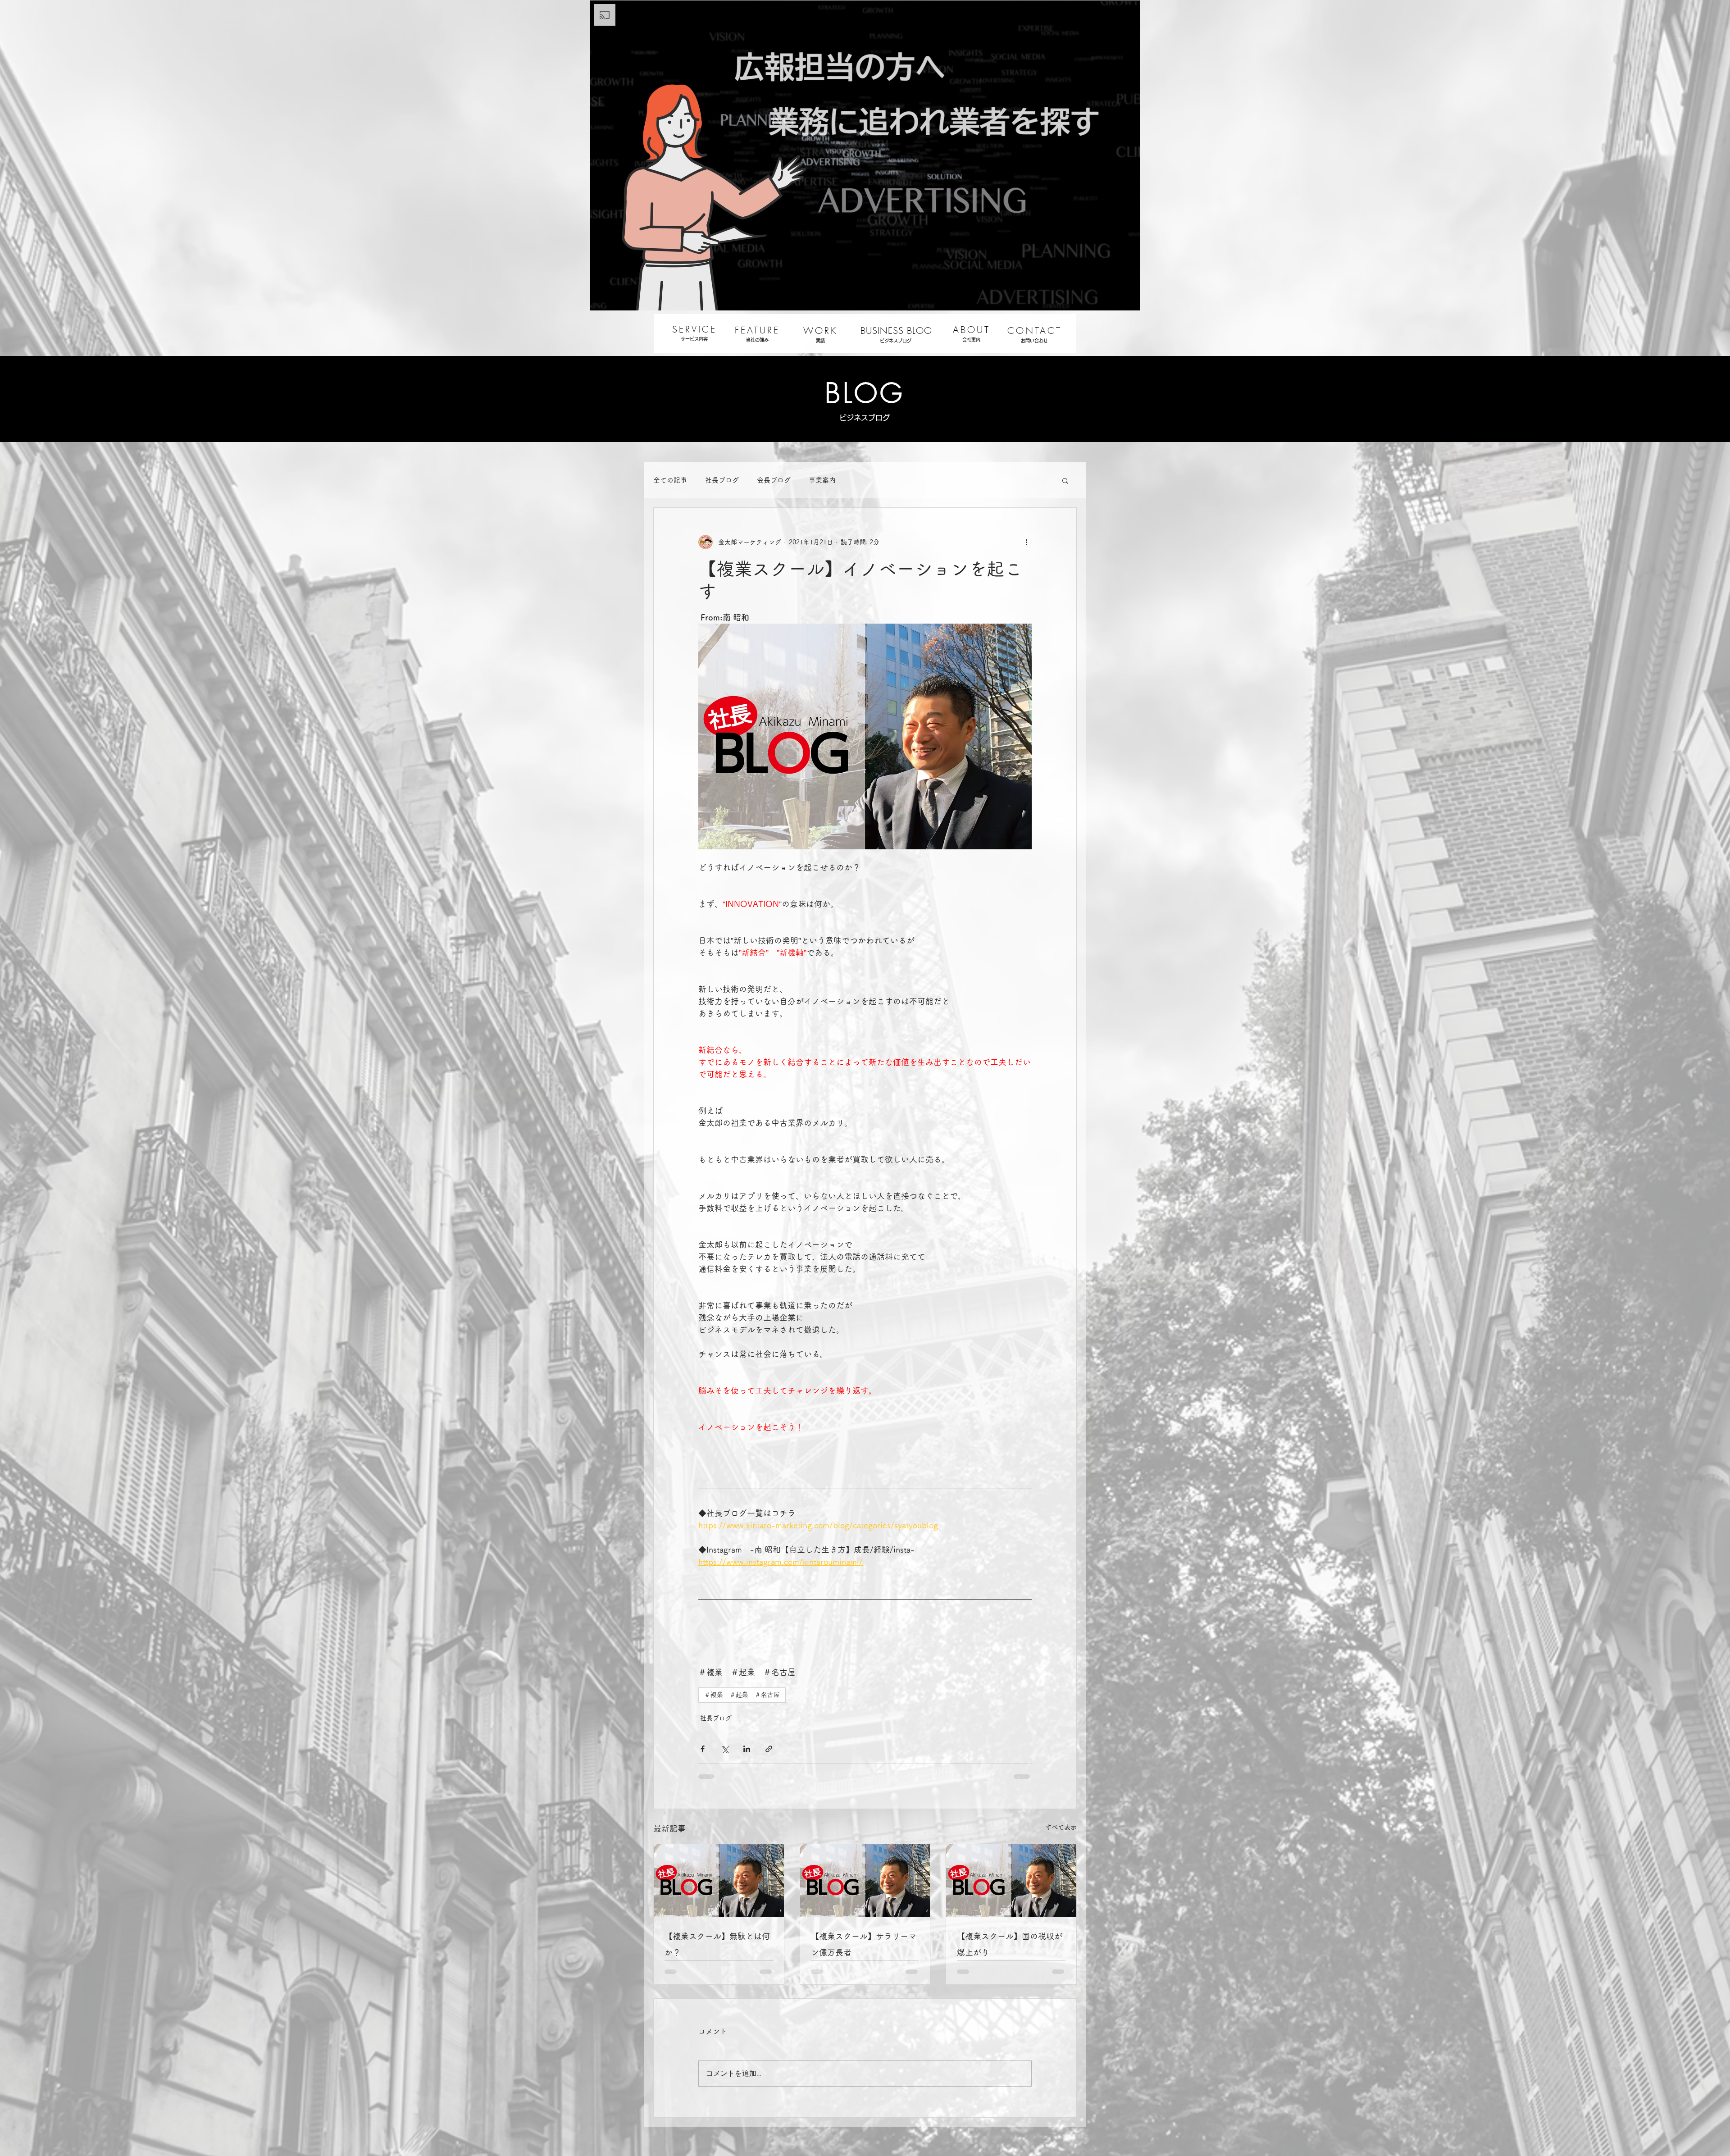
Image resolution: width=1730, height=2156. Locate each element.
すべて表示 (1061, 1827)
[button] (1065, 480)
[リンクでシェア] (769, 1749)
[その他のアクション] (1026, 542)
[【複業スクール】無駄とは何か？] (719, 1881)
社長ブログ (722, 480)
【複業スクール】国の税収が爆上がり (1010, 1944)
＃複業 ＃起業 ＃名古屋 (742, 1695)
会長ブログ (774, 480)
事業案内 (822, 480)
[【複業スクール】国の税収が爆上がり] (1011, 1881)
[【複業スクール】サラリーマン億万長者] (865, 1881)
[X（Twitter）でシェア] (725, 1749)
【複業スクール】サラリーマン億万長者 (864, 1944)
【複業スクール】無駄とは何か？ (717, 1944)
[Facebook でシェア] (703, 1749)
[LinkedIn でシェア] (747, 1749)
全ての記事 (670, 480)
